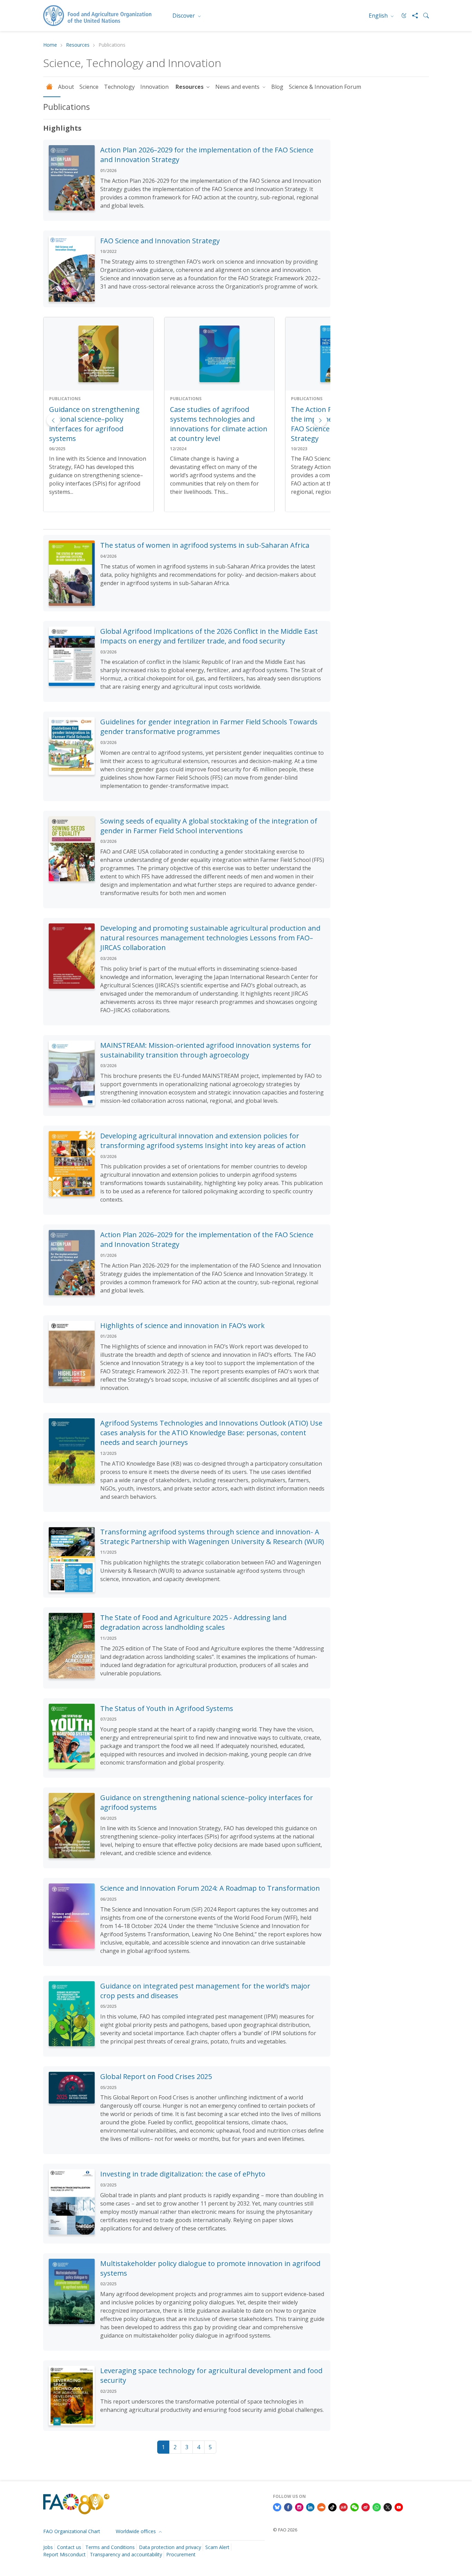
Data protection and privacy (170, 2547)
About (66, 87)
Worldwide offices (136, 2531)
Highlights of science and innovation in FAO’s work (182, 1325)
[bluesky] (277, 2507)
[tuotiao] (343, 2507)
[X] (388, 2507)
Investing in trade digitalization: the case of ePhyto (183, 2174)
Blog (277, 87)
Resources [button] (190, 87)
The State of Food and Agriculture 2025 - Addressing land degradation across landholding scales (193, 1622)
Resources (78, 45)
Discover (184, 16)
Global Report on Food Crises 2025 (156, 2076)
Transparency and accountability (126, 2554)
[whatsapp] (377, 2507)
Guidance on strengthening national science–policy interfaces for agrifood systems (94, 424)
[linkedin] (310, 2507)
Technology (119, 87)
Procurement (181, 2554)
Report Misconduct (64, 2554)
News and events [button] (238, 87)
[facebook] (288, 2507)
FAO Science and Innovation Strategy (160, 241)
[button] (320, 420)
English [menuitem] (379, 16)
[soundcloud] (321, 2507)
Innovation (155, 87)
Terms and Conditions (110, 2547)
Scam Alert (217, 2547)
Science (89, 87)
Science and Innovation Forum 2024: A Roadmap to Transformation (210, 1888)
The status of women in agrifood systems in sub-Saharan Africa (205, 545)
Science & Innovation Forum (325, 87)
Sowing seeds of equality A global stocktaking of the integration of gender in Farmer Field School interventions (209, 826)
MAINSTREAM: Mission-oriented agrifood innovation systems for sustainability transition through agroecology (206, 1050)
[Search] (423, 16)
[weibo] (366, 2507)
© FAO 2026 (285, 2530)
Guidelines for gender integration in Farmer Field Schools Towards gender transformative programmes (209, 727)
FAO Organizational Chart (72, 2531)
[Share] (412, 16)
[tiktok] (332, 2507)
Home (50, 45)
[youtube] (399, 2507)
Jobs (48, 2547)
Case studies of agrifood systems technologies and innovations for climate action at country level (219, 424)
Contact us (69, 2547)
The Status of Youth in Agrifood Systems (167, 1708)
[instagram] (299, 2507)
